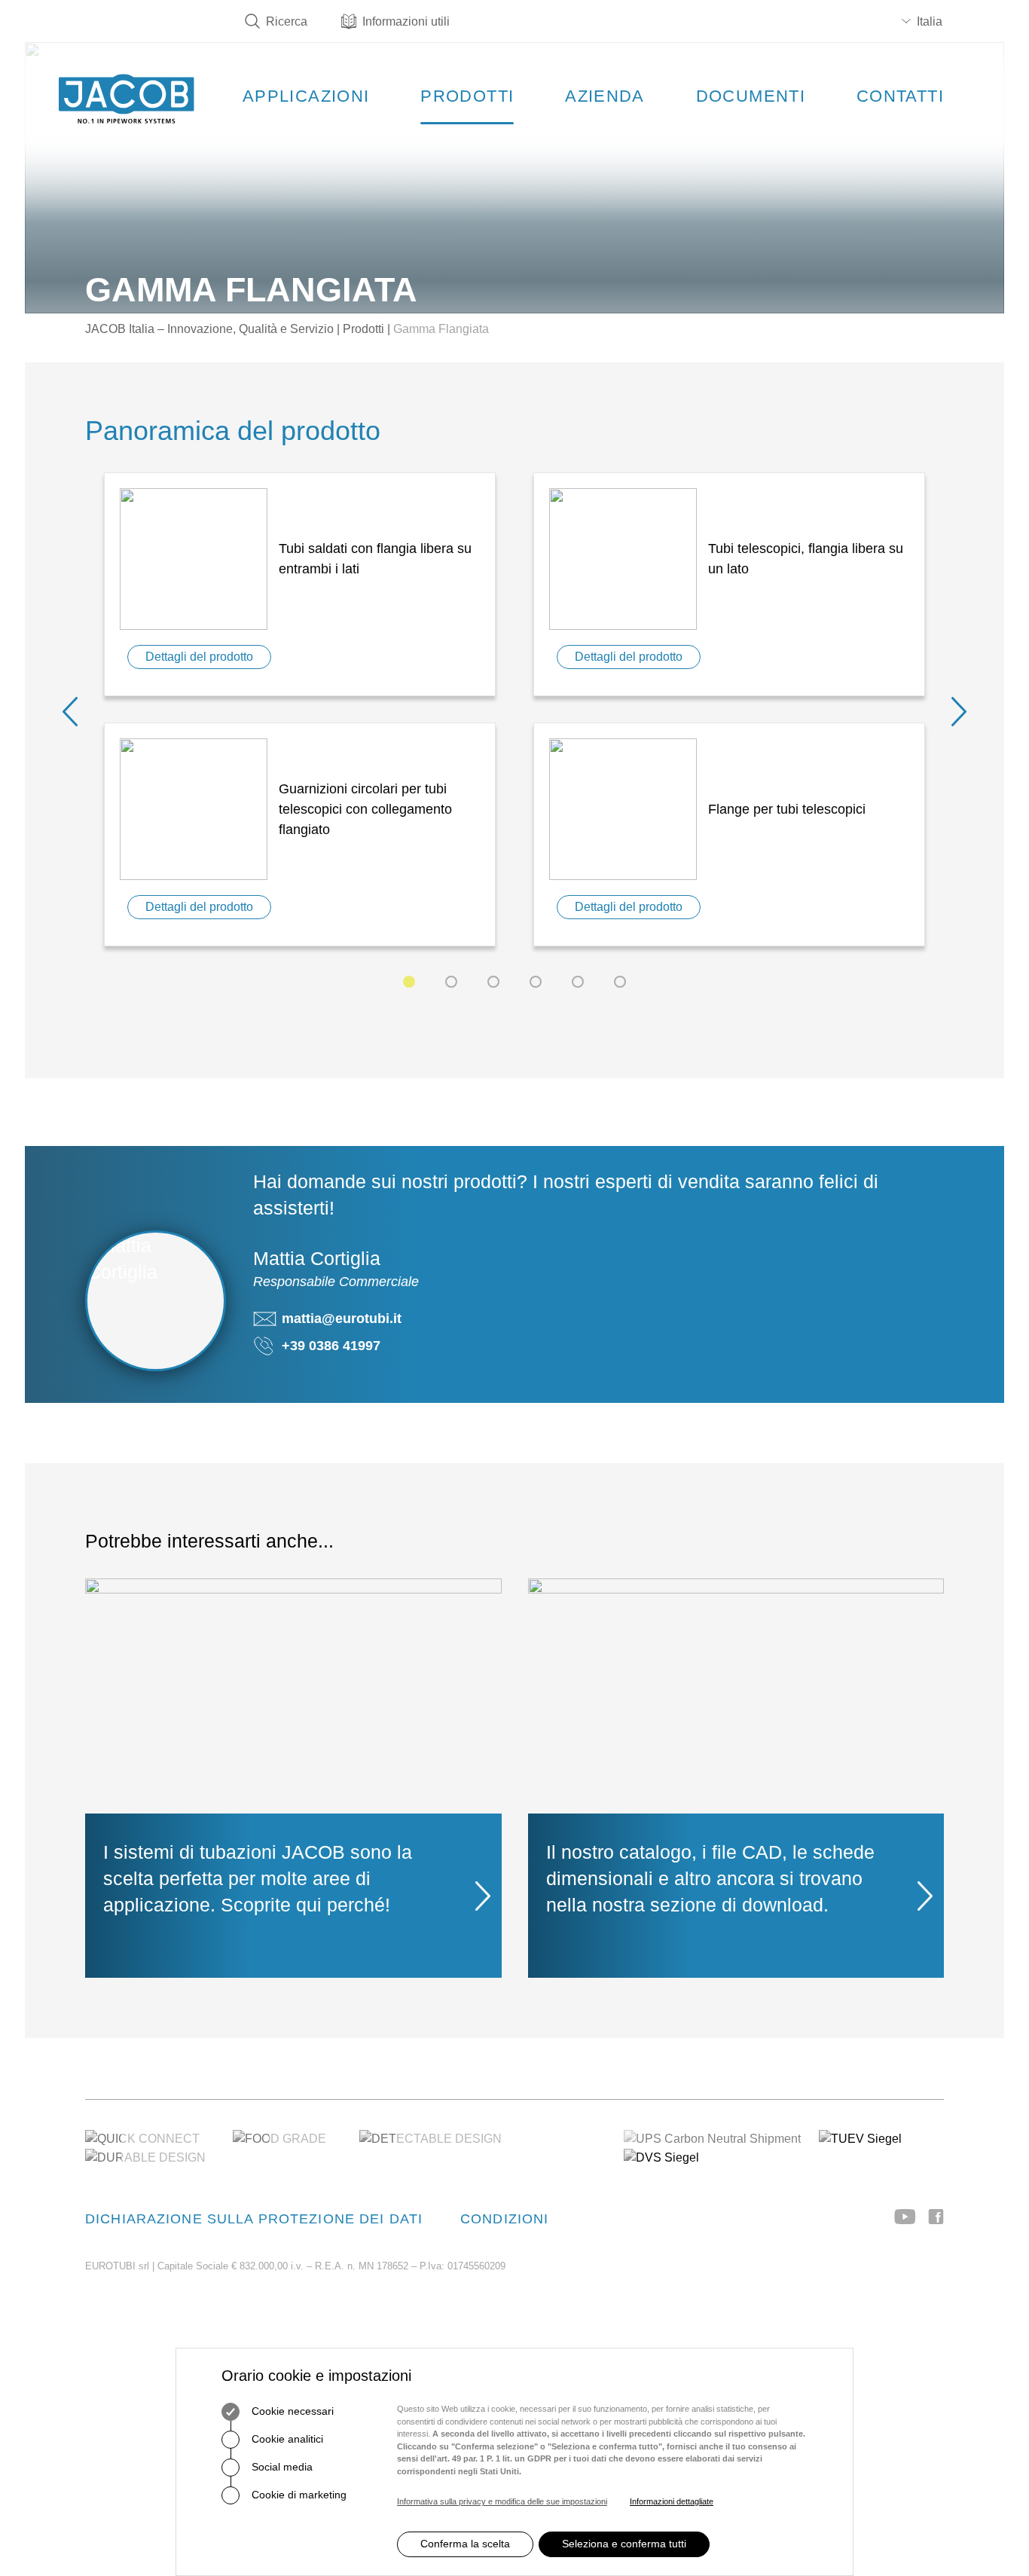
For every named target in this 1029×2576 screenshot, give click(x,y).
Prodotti (363, 329)
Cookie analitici (286, 2439)
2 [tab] (451, 982)
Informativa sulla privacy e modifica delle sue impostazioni (502, 2501)
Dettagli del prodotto (199, 657)
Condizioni (504, 2219)
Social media (281, 2467)
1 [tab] (409, 982)
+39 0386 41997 (331, 1346)
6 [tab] (620, 982)
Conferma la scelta (465, 2544)
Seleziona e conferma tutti (624, 2544)
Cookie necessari (291, 2411)
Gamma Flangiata (441, 329)
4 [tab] (536, 982)
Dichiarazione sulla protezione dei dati (254, 2219)
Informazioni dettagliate (672, 2501)
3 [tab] (493, 982)
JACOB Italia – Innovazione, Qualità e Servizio (209, 329)
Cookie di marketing (298, 2495)
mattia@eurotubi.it (342, 1319)
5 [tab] (578, 982)
